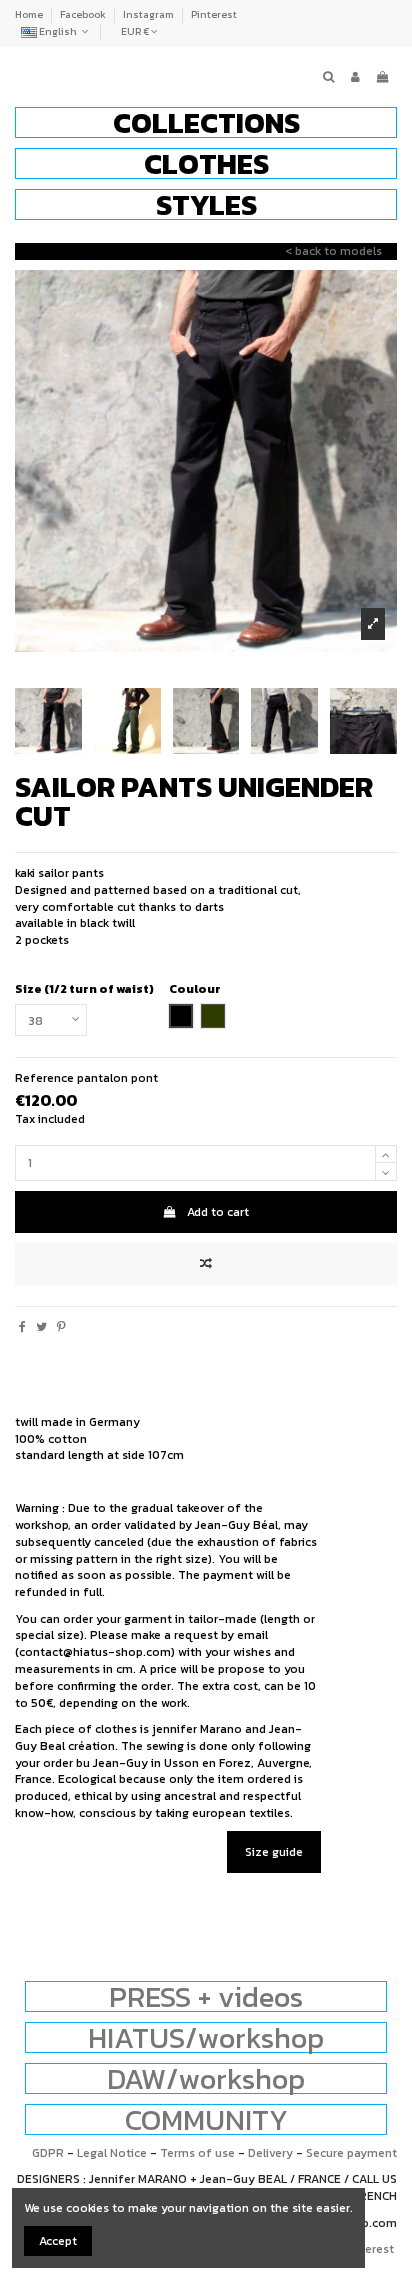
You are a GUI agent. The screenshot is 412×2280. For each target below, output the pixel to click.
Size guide (274, 1852)
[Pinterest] (61, 1327)
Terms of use (197, 2153)
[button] (206, 122)
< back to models (333, 251)
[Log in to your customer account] (355, 77)
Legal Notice (112, 2153)
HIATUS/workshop (206, 2037)
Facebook (84, 14)
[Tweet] (41, 1327)
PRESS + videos (206, 1996)
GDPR (48, 2153)
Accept (58, 2241)
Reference (44, 1078)
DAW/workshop (206, 2078)
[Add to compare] (206, 1264)
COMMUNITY (206, 2119)
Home (30, 14)
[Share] (22, 1327)
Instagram (149, 14)
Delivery (270, 2153)
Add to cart (218, 1212)
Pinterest (214, 14)
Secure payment (351, 2153)
